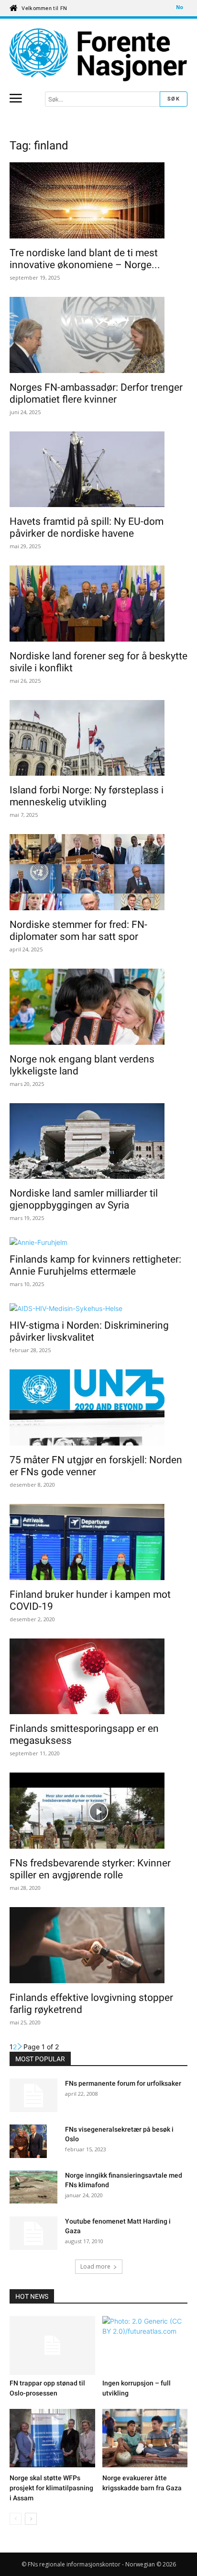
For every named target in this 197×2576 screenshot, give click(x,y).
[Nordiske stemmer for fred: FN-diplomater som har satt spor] (98, 873)
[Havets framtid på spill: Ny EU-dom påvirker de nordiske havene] (98, 471)
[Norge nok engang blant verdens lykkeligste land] (98, 1008)
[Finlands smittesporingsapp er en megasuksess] (98, 1678)
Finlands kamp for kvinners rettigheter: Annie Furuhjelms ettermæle (95, 1265)
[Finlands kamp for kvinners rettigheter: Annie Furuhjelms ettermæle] (98, 1242)
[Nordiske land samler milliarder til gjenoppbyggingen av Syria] (98, 1142)
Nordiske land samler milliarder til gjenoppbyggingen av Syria (84, 1199)
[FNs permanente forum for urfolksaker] (33, 2095)
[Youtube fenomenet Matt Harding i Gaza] (33, 2233)
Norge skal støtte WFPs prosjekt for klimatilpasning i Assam (51, 2488)
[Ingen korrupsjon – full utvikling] (145, 2345)
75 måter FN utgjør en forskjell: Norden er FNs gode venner (96, 1466)
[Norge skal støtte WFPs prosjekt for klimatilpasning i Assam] (52, 2440)
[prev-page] (16, 2519)
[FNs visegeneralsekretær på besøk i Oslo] (28, 2142)
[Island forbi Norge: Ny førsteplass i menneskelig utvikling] (98, 739)
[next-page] (20, 2047)
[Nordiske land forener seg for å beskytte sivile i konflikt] (98, 605)
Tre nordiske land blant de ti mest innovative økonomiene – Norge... (85, 259)
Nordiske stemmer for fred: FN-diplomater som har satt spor (78, 931)
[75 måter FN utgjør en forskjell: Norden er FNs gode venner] (98, 1409)
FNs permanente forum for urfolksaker (123, 2083)
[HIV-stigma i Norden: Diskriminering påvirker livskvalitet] (98, 1308)
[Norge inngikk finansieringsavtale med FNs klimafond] (33, 2187)
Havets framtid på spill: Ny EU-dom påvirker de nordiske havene (87, 527)
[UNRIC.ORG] (98, 55)
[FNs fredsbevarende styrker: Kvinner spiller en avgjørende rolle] (98, 1812)
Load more (95, 2266)
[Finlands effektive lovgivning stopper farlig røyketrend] (98, 1946)
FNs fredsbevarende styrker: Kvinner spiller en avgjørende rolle (90, 1869)
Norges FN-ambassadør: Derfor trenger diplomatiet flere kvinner (96, 393)
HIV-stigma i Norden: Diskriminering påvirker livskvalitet (89, 1331)
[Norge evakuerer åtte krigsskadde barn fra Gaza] (145, 2440)
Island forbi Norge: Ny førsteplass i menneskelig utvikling (87, 796)
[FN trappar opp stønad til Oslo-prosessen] (52, 2345)
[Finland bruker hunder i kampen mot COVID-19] (98, 1543)
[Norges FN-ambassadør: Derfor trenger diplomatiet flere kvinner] (98, 336)
